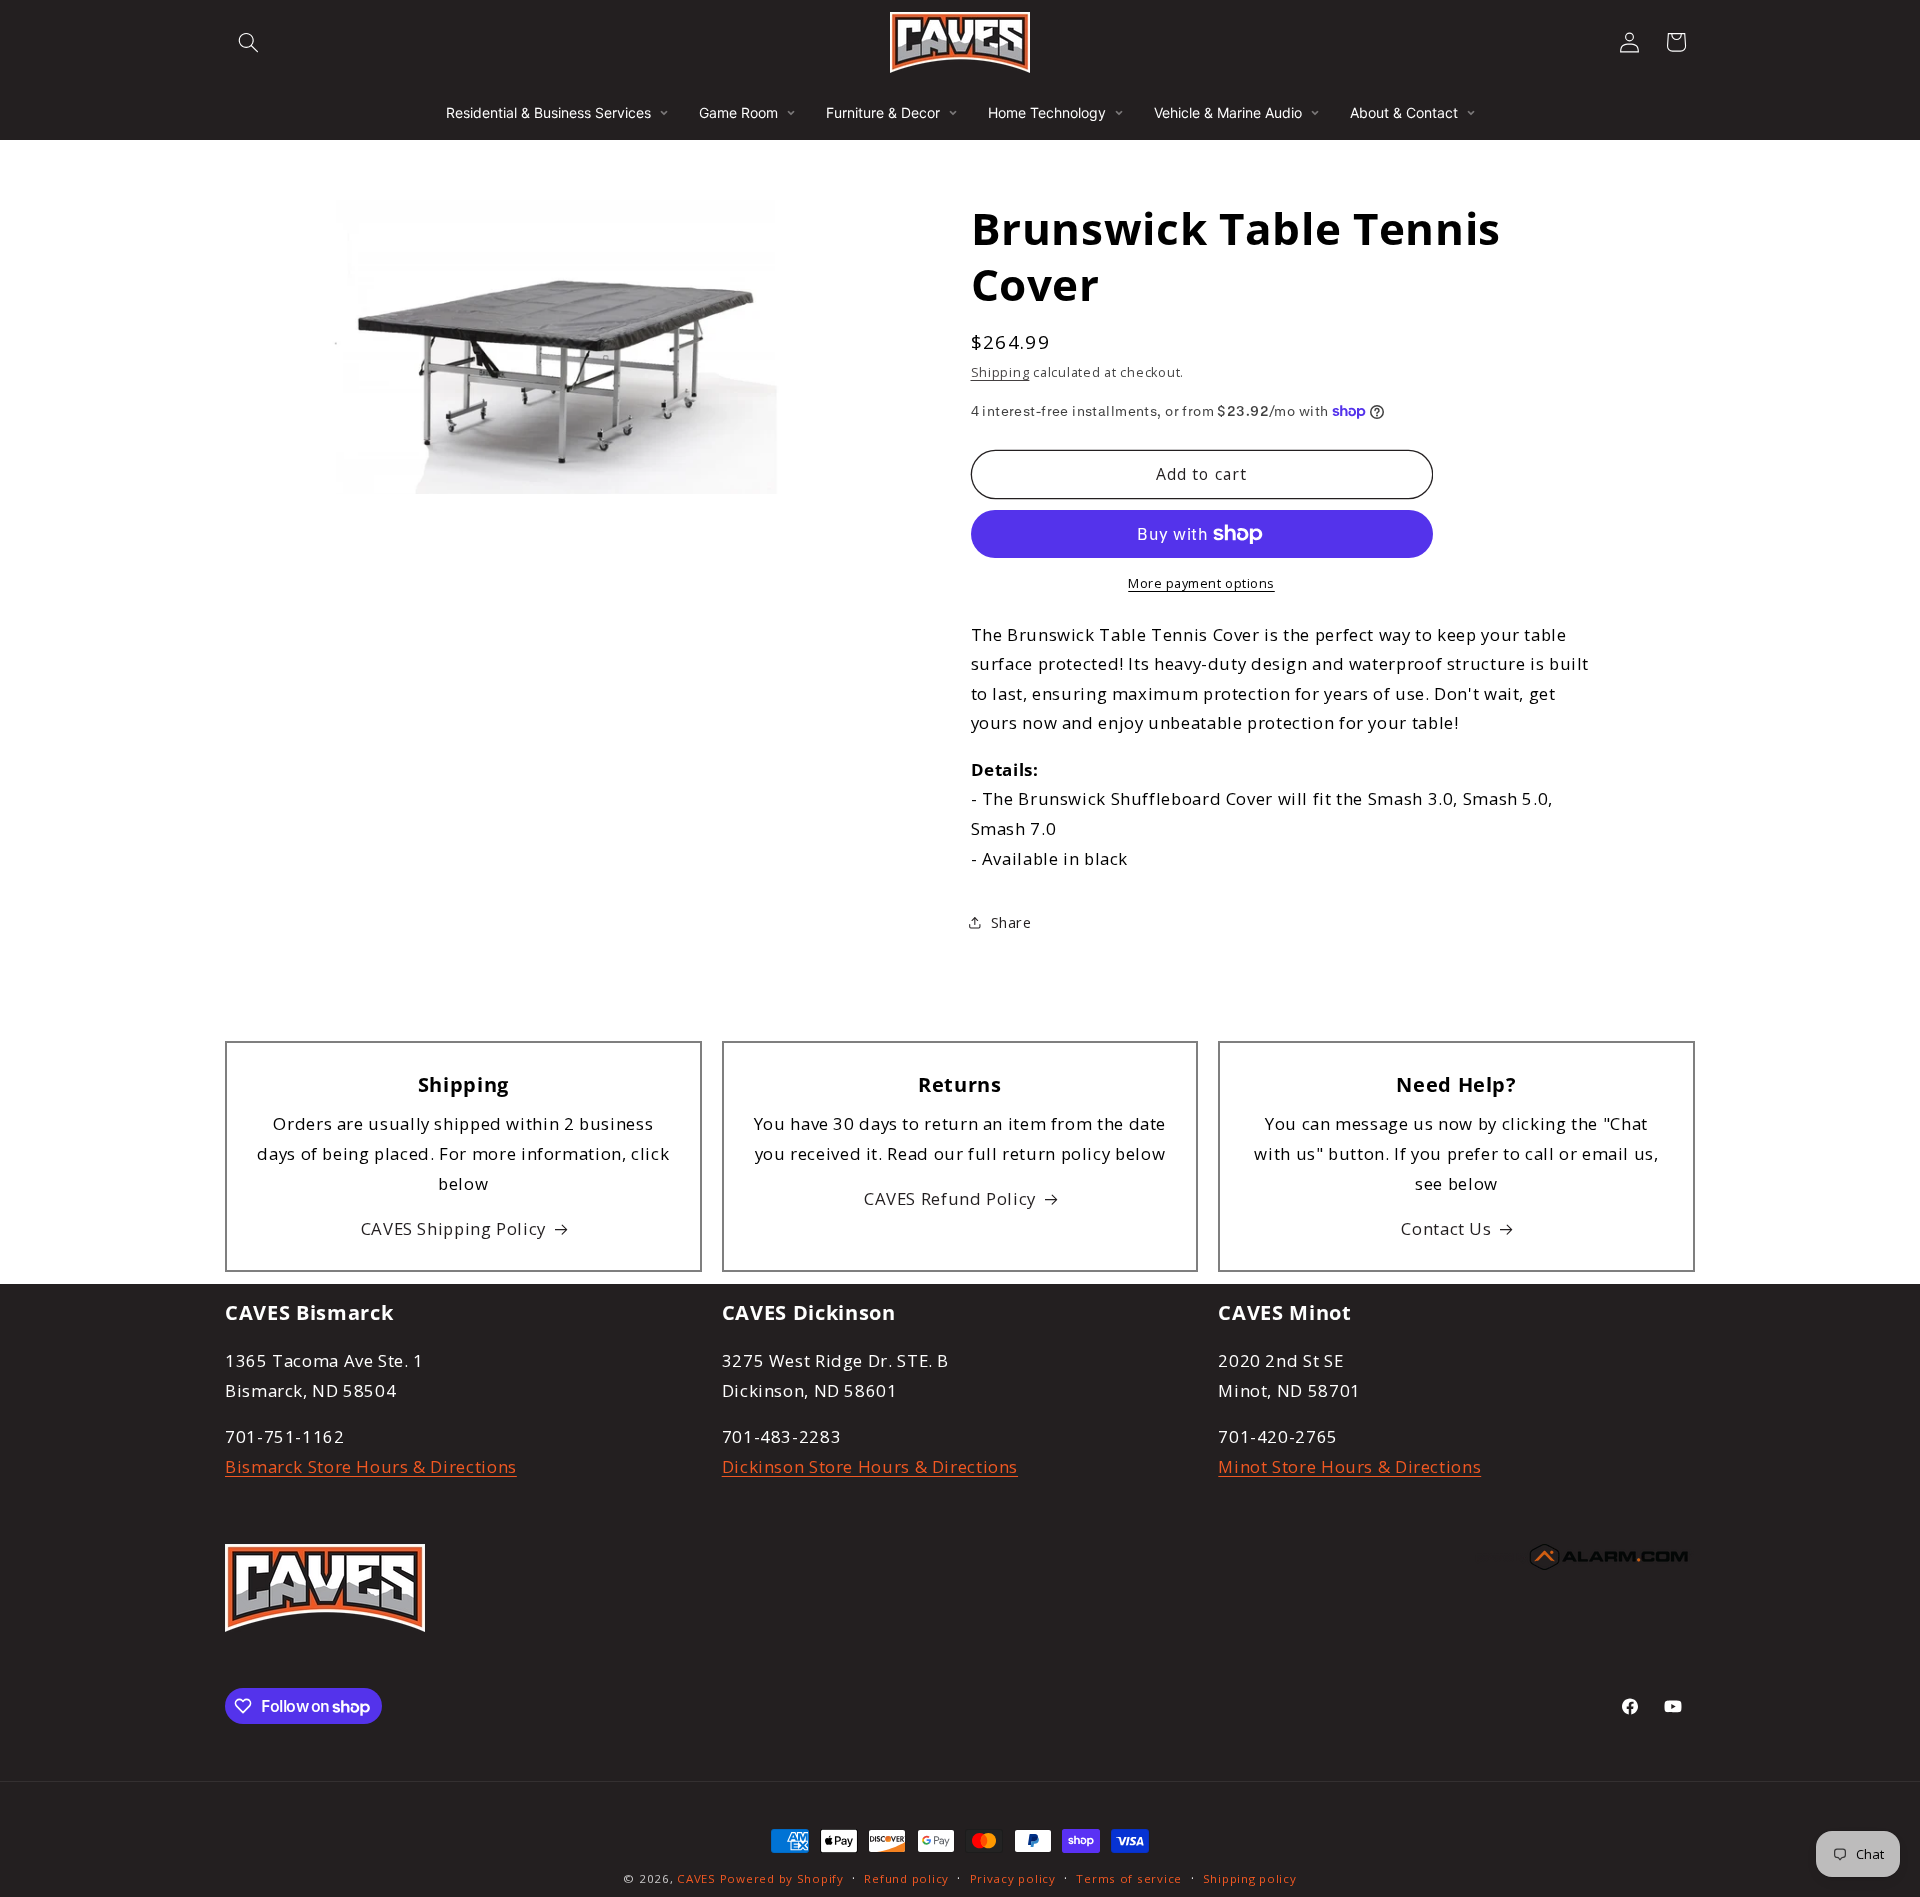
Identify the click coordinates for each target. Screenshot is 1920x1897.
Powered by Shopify (782, 1878)
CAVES (696, 1878)
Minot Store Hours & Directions (1349, 1466)
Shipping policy (1250, 1878)
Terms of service (1129, 1878)
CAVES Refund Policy (950, 1198)
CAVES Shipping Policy (453, 1228)
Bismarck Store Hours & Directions (371, 1466)
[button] (248, 42)
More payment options (1201, 583)
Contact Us (1446, 1228)
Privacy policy (1013, 1878)
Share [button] (1011, 922)
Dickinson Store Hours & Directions (870, 1466)
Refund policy (906, 1878)
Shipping (1000, 372)
